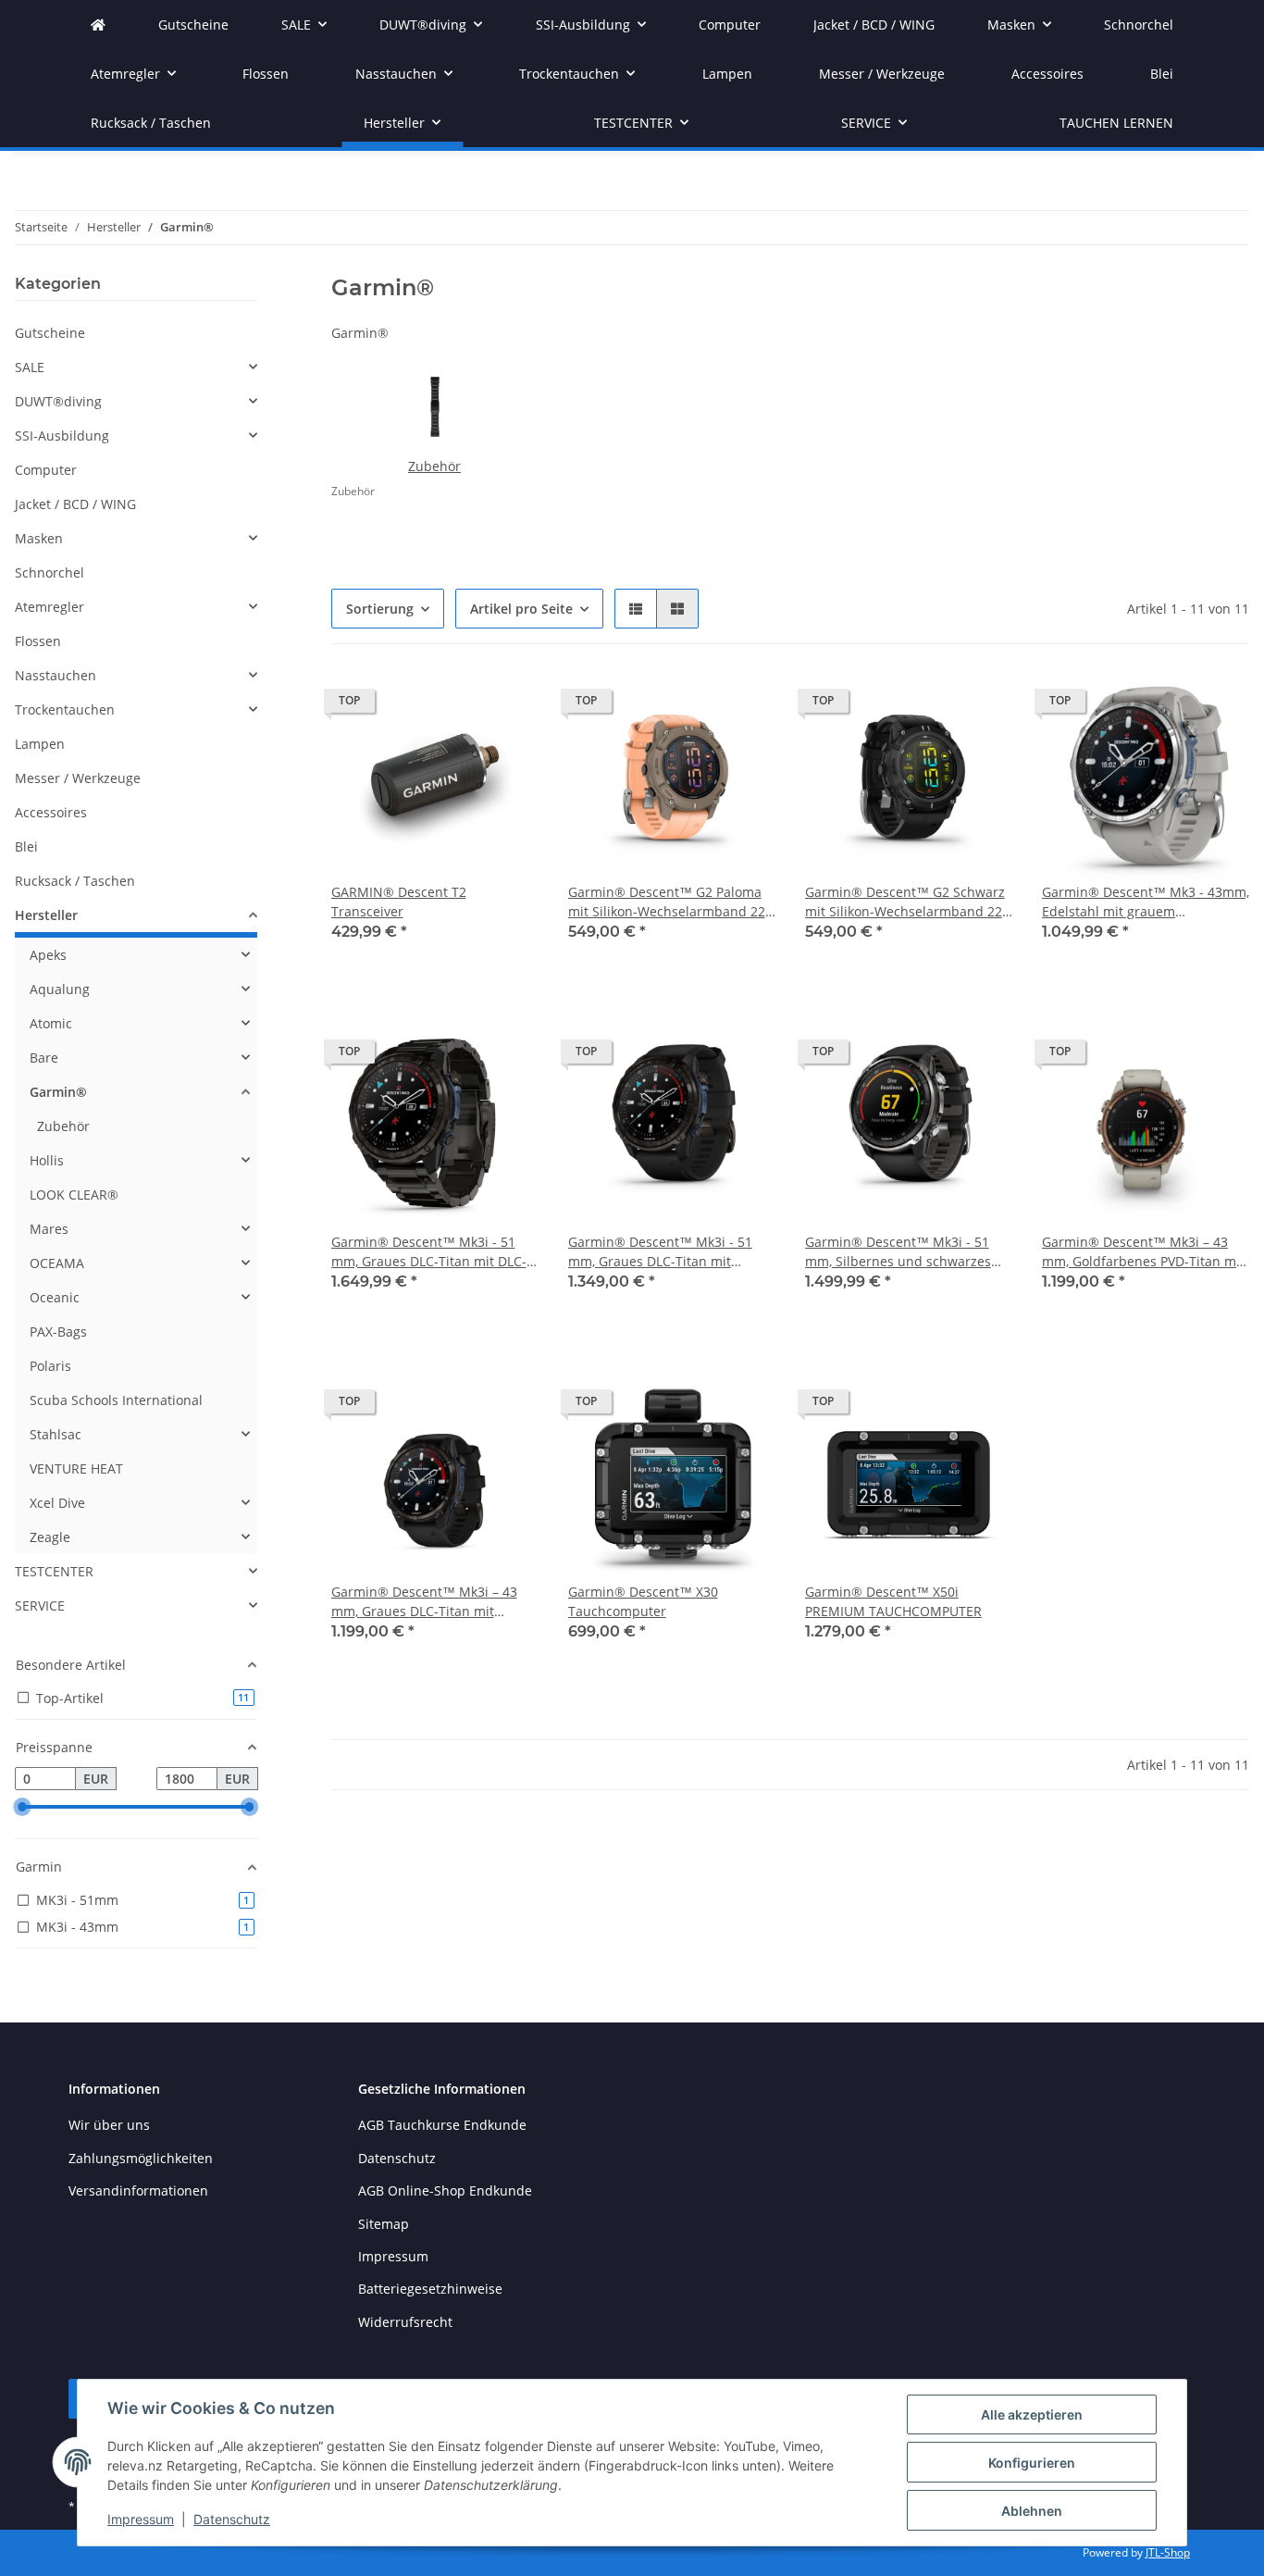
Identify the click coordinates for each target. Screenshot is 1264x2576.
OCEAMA (57, 1263)
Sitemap (384, 2224)
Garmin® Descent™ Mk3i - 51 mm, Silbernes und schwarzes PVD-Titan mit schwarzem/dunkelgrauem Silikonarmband (898, 1252)
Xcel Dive (57, 1503)
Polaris (50, 1366)
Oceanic (55, 1297)
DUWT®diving (58, 401)
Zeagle (50, 1537)
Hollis (47, 1160)
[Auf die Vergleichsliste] (459, 705)
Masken (39, 538)
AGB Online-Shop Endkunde (445, 2190)
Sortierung (380, 609)
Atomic (51, 1023)
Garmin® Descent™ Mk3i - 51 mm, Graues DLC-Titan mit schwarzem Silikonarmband (660, 1252)
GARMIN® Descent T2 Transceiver (399, 902)
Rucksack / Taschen (75, 881)
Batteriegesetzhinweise (430, 2289)
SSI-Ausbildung (62, 436)
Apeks (48, 955)
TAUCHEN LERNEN (1116, 123)
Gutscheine (50, 333)
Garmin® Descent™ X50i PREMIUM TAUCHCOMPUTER (893, 1601)
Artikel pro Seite (521, 609)
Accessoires (51, 812)
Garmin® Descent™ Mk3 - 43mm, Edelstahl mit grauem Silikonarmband (1146, 902)
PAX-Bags (58, 1332)
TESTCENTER (54, 1571)
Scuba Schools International (116, 1400)
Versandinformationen (138, 2190)
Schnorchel (50, 572)
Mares (49, 1229)
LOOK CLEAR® (74, 1195)
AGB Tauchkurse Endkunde (442, 2125)
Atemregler (50, 607)
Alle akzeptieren (1032, 2414)
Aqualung (60, 989)
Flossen (38, 641)
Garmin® (58, 1092)
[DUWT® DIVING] (98, 25)
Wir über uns (109, 2125)
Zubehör (434, 466)
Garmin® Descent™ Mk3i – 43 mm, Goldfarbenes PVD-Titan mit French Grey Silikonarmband (1143, 1252)
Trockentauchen (65, 709)
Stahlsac (56, 1434)
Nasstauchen (56, 675)
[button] (636, 609)
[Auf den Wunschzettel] (507, 705)
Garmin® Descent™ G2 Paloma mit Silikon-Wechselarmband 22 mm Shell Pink (667, 902)
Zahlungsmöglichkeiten (141, 2158)
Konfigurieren (1032, 2463)
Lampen (40, 744)
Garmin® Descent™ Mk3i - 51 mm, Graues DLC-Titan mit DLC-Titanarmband (429, 1252)
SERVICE (40, 1605)
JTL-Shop (1168, 2552)
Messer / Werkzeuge (78, 778)
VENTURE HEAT (76, 1468)
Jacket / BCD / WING (75, 504)
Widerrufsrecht (405, 2322)
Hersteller (46, 915)
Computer (46, 470)
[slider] (22, 1807)
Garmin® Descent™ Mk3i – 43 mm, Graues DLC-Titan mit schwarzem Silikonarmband (424, 1602)
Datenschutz (232, 2519)
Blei (26, 846)
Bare (44, 1058)
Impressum (141, 2519)
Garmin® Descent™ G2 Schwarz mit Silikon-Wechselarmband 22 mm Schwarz (905, 902)
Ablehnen (1032, 2511)
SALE (30, 367)
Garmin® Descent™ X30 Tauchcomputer (643, 1601)
